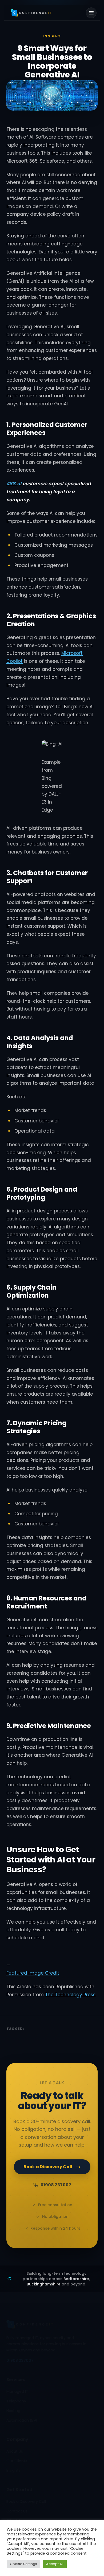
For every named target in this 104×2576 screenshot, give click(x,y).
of (19, 484)
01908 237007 (56, 2185)
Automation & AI (22, 2421)
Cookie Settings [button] (23, 2564)
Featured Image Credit (33, 1973)
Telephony (16, 2401)
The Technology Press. (71, 1995)
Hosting (13, 2411)
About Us (15, 2452)
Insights (13, 2471)
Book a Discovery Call (48, 2167)
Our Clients (17, 2461)
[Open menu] (91, 13)
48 (9, 484)
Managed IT (17, 2392)
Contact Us (17, 2511)
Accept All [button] (55, 2564)
